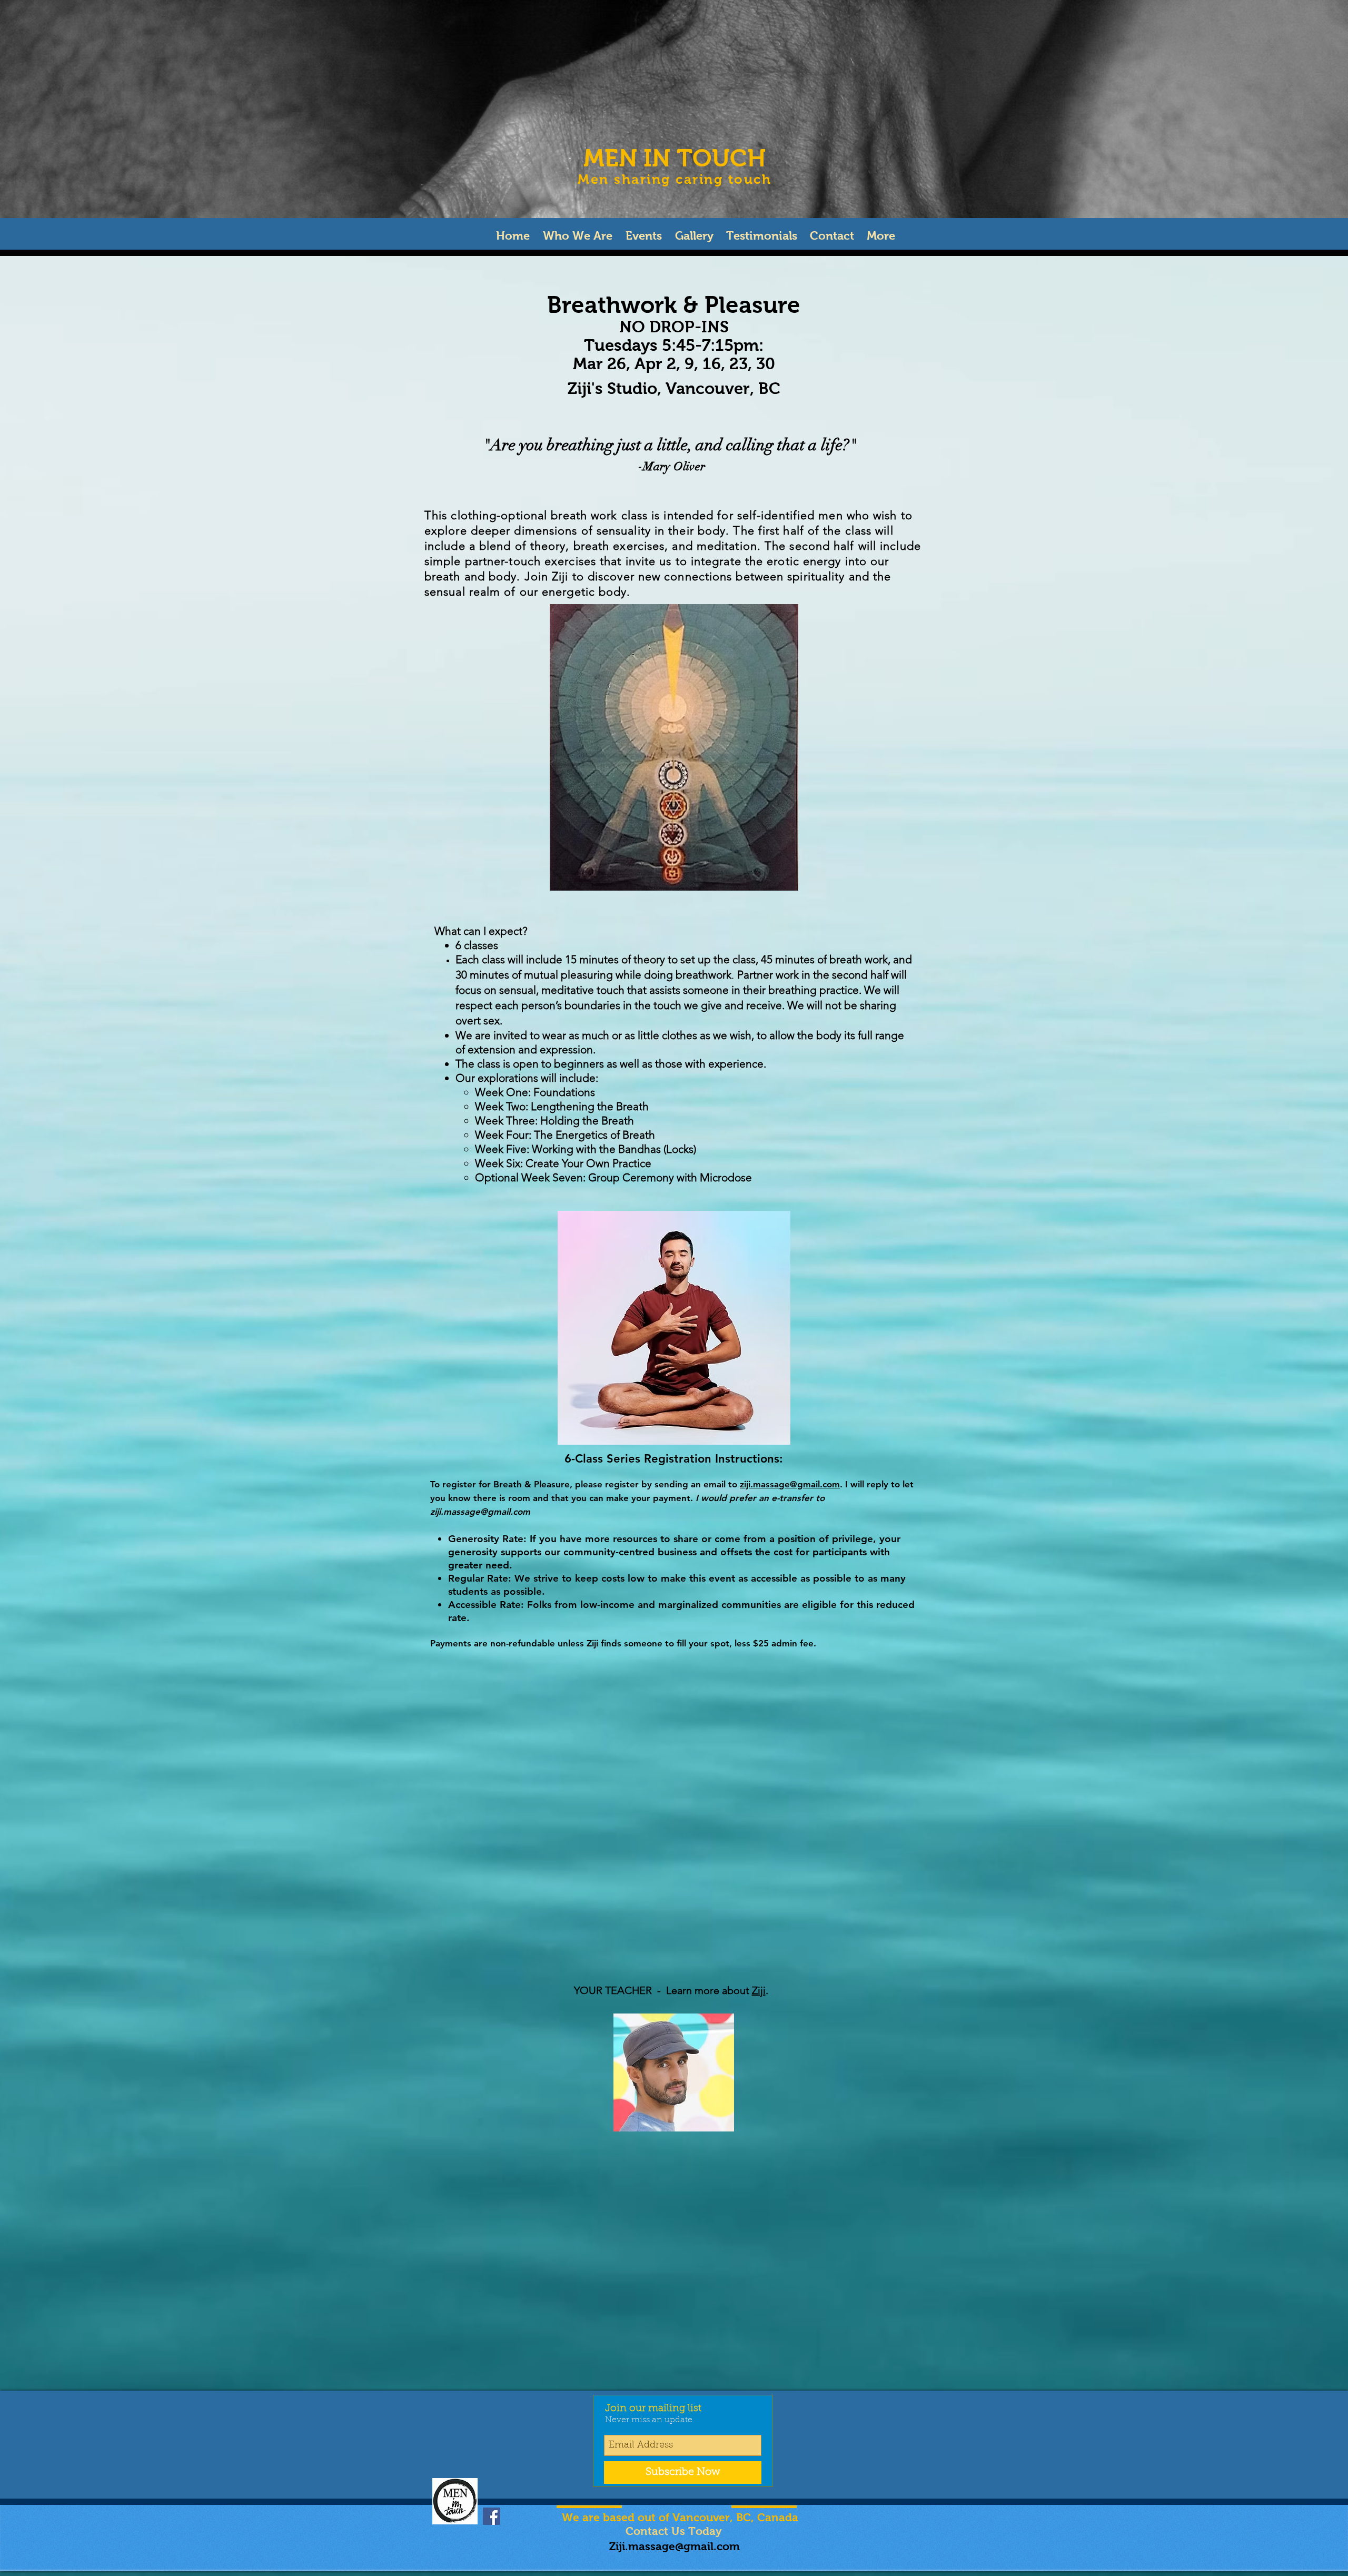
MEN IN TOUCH (675, 158)
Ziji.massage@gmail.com (675, 2546)
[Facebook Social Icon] (492, 2516)
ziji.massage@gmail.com (790, 1484)
